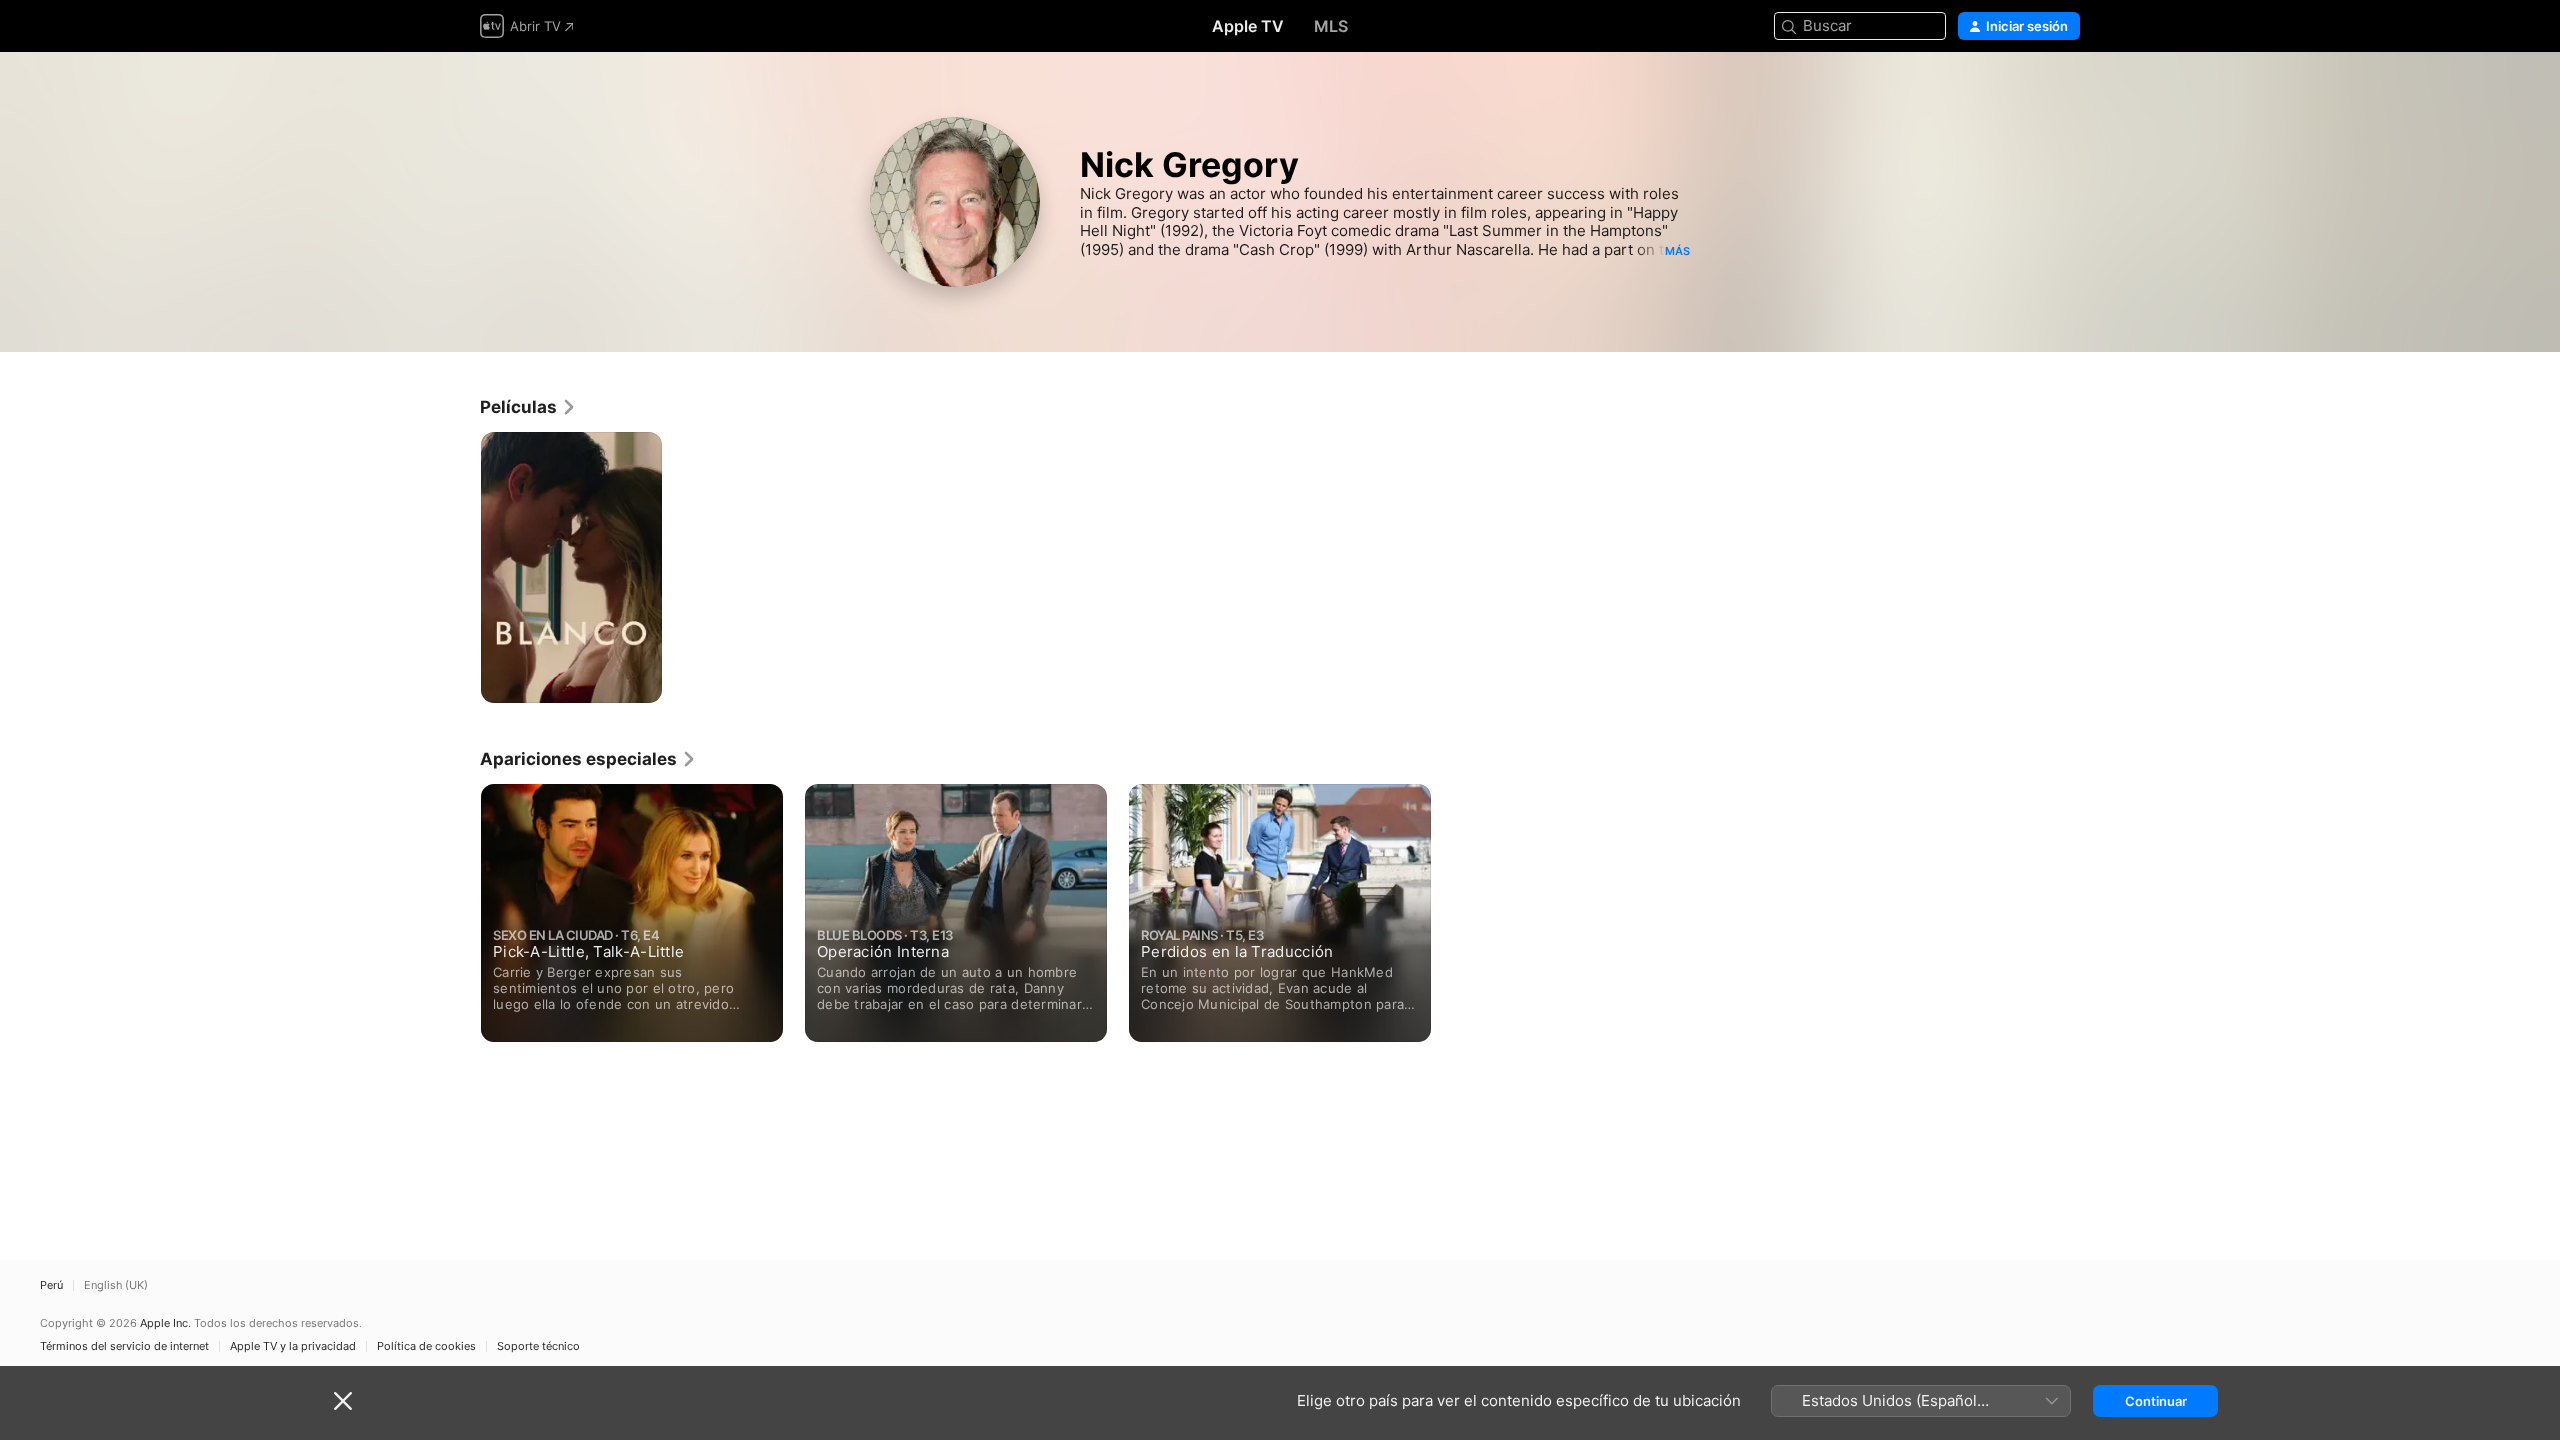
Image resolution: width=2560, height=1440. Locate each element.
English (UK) (116, 1285)
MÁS (1677, 251)
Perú (51, 1285)
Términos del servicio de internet (124, 1346)
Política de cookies (426, 1346)
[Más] (639, 680)
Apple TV (1248, 26)
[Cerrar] (343, 1401)
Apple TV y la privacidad (293, 1346)
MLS (1331, 26)
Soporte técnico (538, 1346)
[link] (528, 407)
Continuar (2156, 1401)
